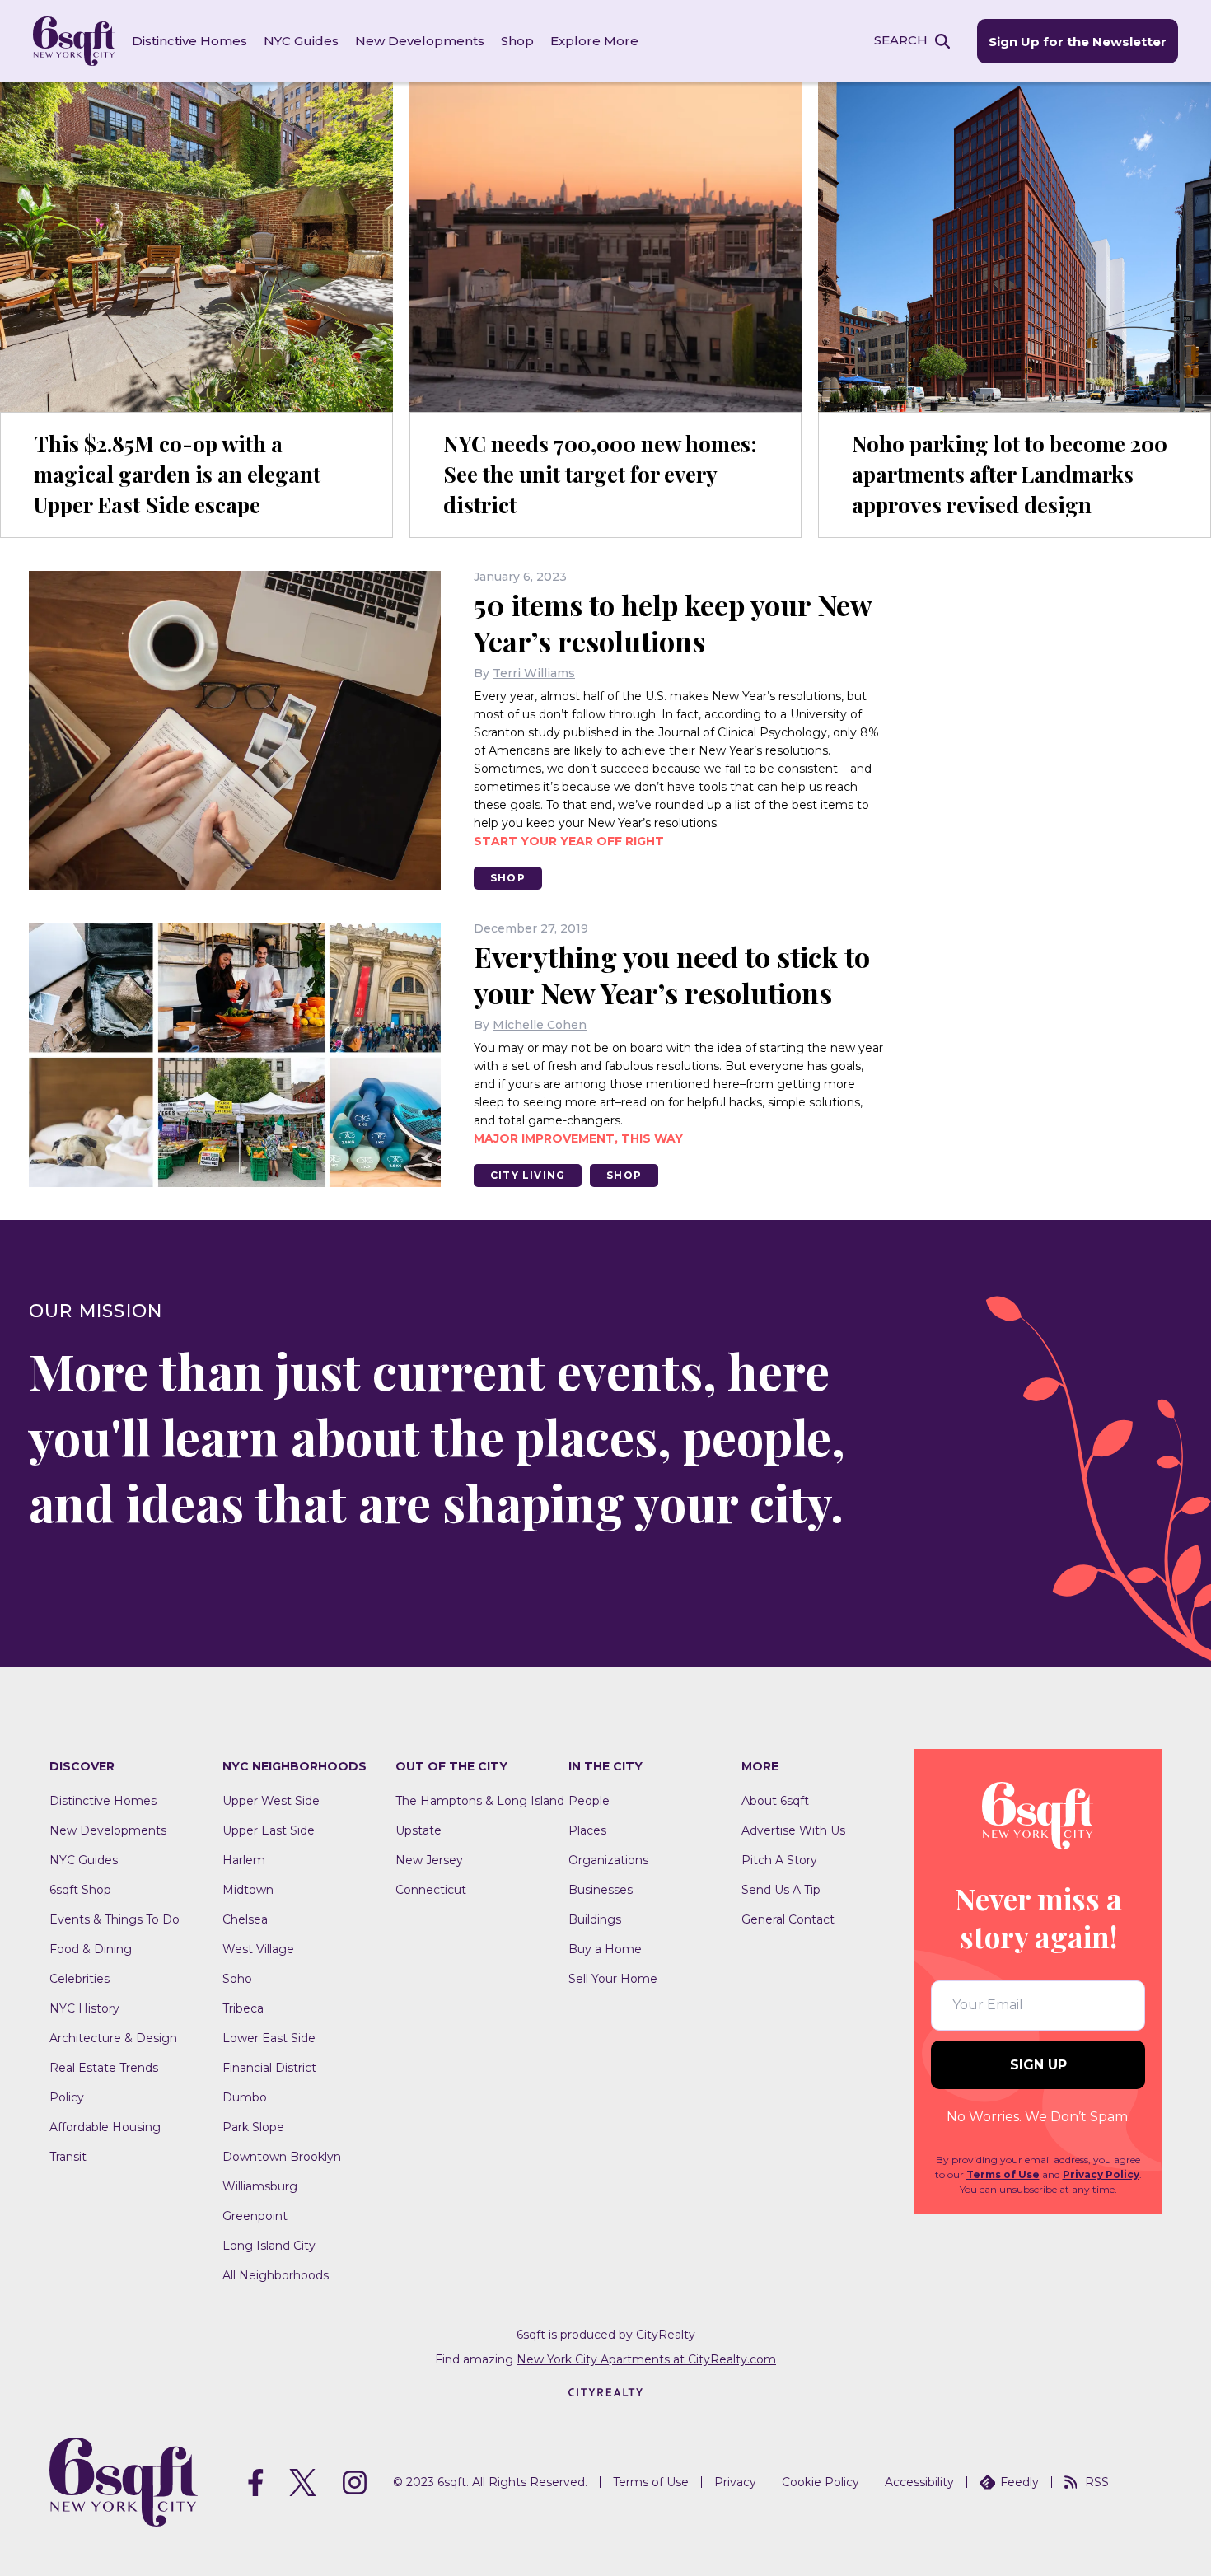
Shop (517, 41)
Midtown (248, 1890)
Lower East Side (269, 2038)
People (589, 1801)
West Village (258, 1949)
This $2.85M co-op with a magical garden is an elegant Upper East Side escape (177, 474)
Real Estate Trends (104, 2068)
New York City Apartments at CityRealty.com (646, 2359)
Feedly (1019, 2482)
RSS (1097, 2482)
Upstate (418, 1830)
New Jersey (429, 1860)
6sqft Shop (80, 1890)
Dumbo (245, 2097)
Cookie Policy (821, 2482)
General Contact (788, 1919)
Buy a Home (605, 1949)
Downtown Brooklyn (282, 2157)
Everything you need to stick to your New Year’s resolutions (672, 975)
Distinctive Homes (189, 41)
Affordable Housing (105, 2127)
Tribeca (243, 2008)
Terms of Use (1003, 2174)
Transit (68, 2157)
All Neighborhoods (276, 2275)
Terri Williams (534, 673)
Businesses (601, 1890)
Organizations (608, 1860)
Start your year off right (569, 841)
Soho (237, 1979)
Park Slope (253, 2127)
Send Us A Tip (781, 1890)
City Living (528, 1175)
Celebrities (79, 1979)
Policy (67, 2097)
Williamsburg (260, 2186)
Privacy (735, 2482)
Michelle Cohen (540, 1025)
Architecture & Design (113, 2038)
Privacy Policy (1101, 2174)
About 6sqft (775, 1801)
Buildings (595, 1919)
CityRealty (666, 2335)
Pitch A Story (779, 1860)
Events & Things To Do (115, 1919)
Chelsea (245, 1919)
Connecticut (431, 1890)
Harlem (244, 1860)
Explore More (594, 41)
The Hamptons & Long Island (480, 1801)
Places (587, 1830)
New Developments (420, 41)
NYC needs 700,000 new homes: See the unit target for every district (600, 474)
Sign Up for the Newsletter (1078, 42)
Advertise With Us (793, 1830)
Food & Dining (91, 1949)
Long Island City (269, 2246)
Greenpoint (255, 2216)
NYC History (84, 2008)
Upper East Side (269, 1830)
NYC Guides (301, 41)
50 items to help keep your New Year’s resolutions (673, 623)
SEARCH (901, 40)
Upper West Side (271, 1801)
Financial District (269, 2068)
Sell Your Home (613, 1979)
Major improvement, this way (578, 1138)
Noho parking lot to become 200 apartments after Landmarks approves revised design (1010, 474)
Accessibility (919, 2482)
